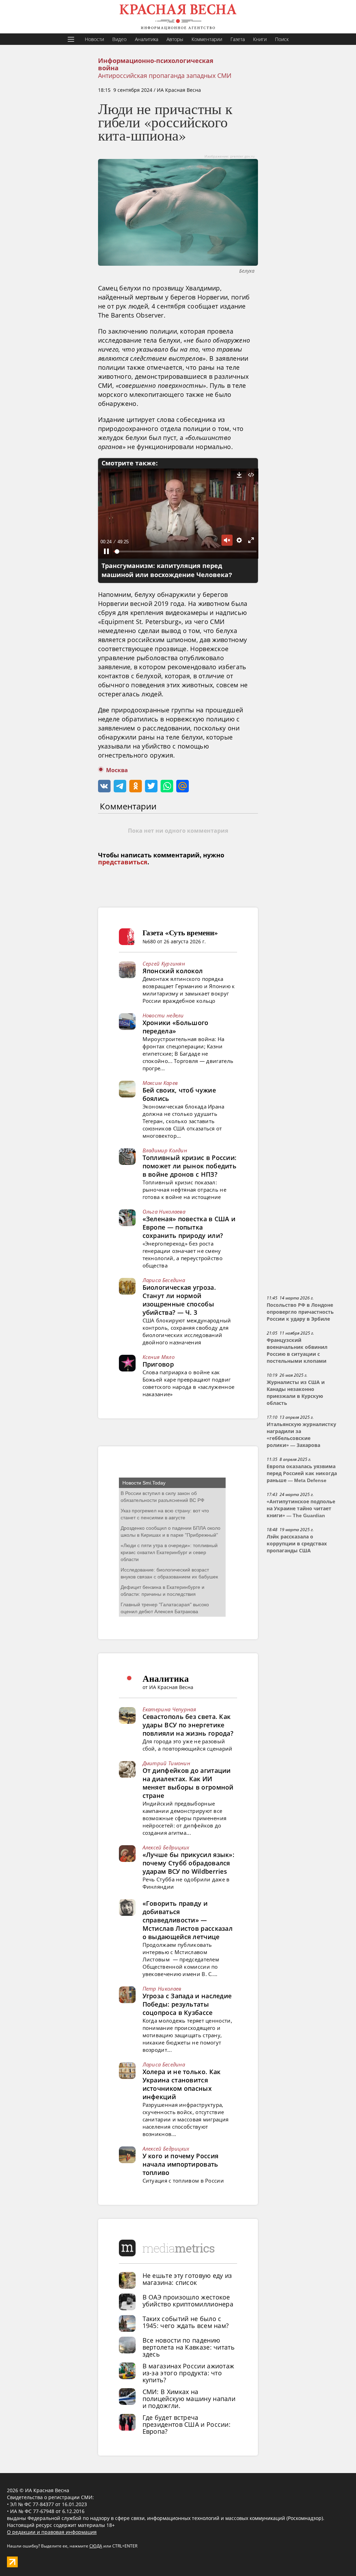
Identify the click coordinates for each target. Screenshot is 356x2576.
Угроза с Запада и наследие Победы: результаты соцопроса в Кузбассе (187, 2004)
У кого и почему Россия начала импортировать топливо (181, 2164)
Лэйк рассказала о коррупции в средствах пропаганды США (297, 1544)
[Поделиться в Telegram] (120, 786)
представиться (123, 862)
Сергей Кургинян (164, 963)
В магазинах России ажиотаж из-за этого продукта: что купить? (188, 2373)
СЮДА (96, 2546)
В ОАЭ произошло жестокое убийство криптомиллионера (188, 2301)
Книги (260, 39)
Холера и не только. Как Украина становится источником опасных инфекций (182, 2084)
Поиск (282, 39)
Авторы (175, 39)
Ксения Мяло (159, 1357)
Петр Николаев (162, 1989)
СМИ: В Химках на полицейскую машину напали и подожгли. (189, 2399)
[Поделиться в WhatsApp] (167, 786)
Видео (119, 39)
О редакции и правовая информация (52, 2532)
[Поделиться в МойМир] (183, 786)
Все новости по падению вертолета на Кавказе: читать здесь (189, 2347)
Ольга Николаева (164, 1211)
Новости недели (163, 1015)
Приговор (158, 1364)
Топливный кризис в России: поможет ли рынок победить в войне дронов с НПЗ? (190, 1166)
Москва (117, 770)
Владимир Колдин (165, 1150)
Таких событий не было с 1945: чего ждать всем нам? (186, 2322)
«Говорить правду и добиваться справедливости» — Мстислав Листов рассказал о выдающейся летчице (188, 1920)
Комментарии (207, 39)
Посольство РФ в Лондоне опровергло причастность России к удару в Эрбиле (300, 1312)
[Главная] (178, 17)
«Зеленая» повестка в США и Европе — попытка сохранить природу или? (189, 1227)
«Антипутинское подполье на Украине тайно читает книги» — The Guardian (301, 1509)
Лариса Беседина (164, 1280)
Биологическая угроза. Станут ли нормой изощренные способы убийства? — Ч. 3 (179, 1300)
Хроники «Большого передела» (176, 1027)
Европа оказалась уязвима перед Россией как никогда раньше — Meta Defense (302, 1473)
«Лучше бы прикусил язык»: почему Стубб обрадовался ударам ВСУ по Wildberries (189, 1863)
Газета (238, 39)
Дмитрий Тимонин (167, 1763)
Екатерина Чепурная (169, 1709)
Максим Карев (160, 1083)
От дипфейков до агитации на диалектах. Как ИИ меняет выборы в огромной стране (188, 1783)
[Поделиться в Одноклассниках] (136, 786)
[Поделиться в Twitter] (151, 786)
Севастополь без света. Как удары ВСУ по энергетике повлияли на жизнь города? (188, 1725)
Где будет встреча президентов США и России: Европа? (187, 2424)
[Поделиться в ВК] (104, 786)
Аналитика (147, 39)
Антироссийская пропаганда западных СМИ (165, 75)
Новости (94, 39)
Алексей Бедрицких (166, 1847)
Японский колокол (173, 971)
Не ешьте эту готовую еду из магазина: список (187, 2279)
